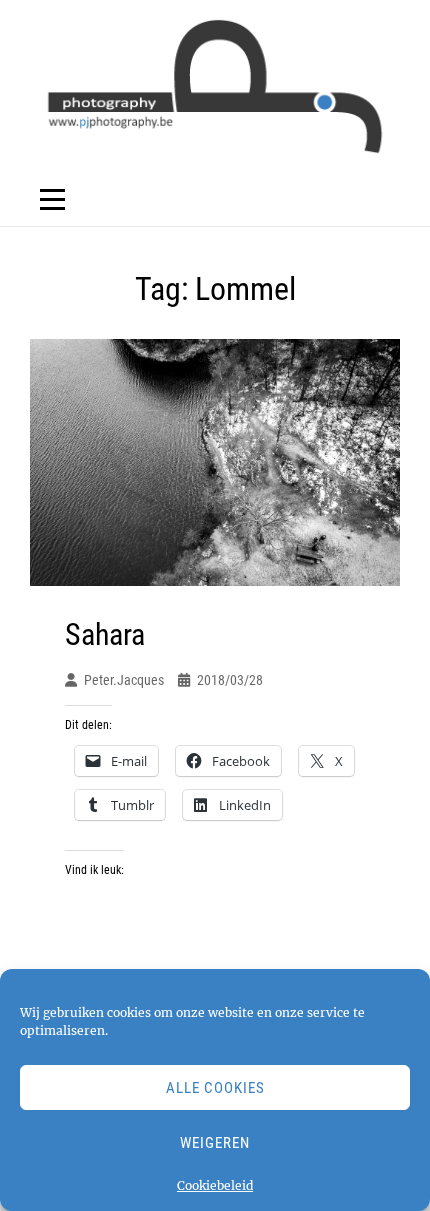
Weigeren (215, 1143)
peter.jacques (124, 680)
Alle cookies (215, 1088)
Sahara (105, 634)
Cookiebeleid (215, 1185)
